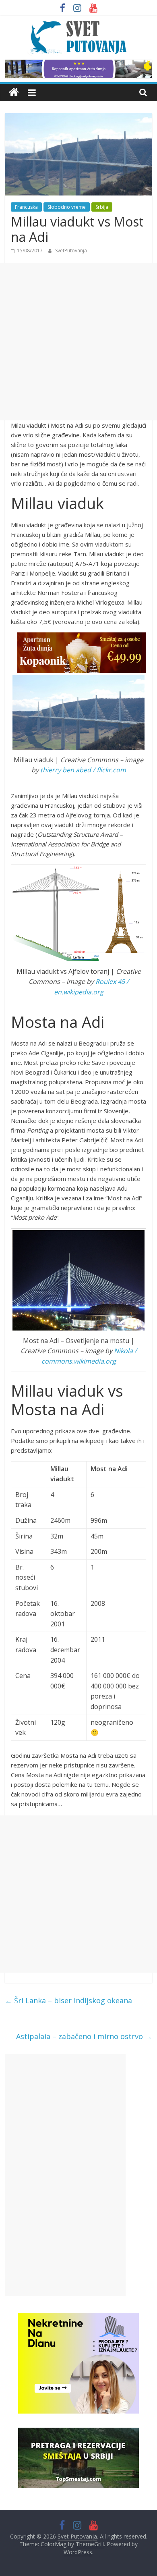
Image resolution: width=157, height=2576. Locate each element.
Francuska (26, 207)
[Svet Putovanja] (14, 93)
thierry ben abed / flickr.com (83, 770)
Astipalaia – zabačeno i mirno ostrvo (84, 2036)
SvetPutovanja (71, 251)
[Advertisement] (78, 342)
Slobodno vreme (67, 207)
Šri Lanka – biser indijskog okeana (68, 2000)
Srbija (102, 207)
